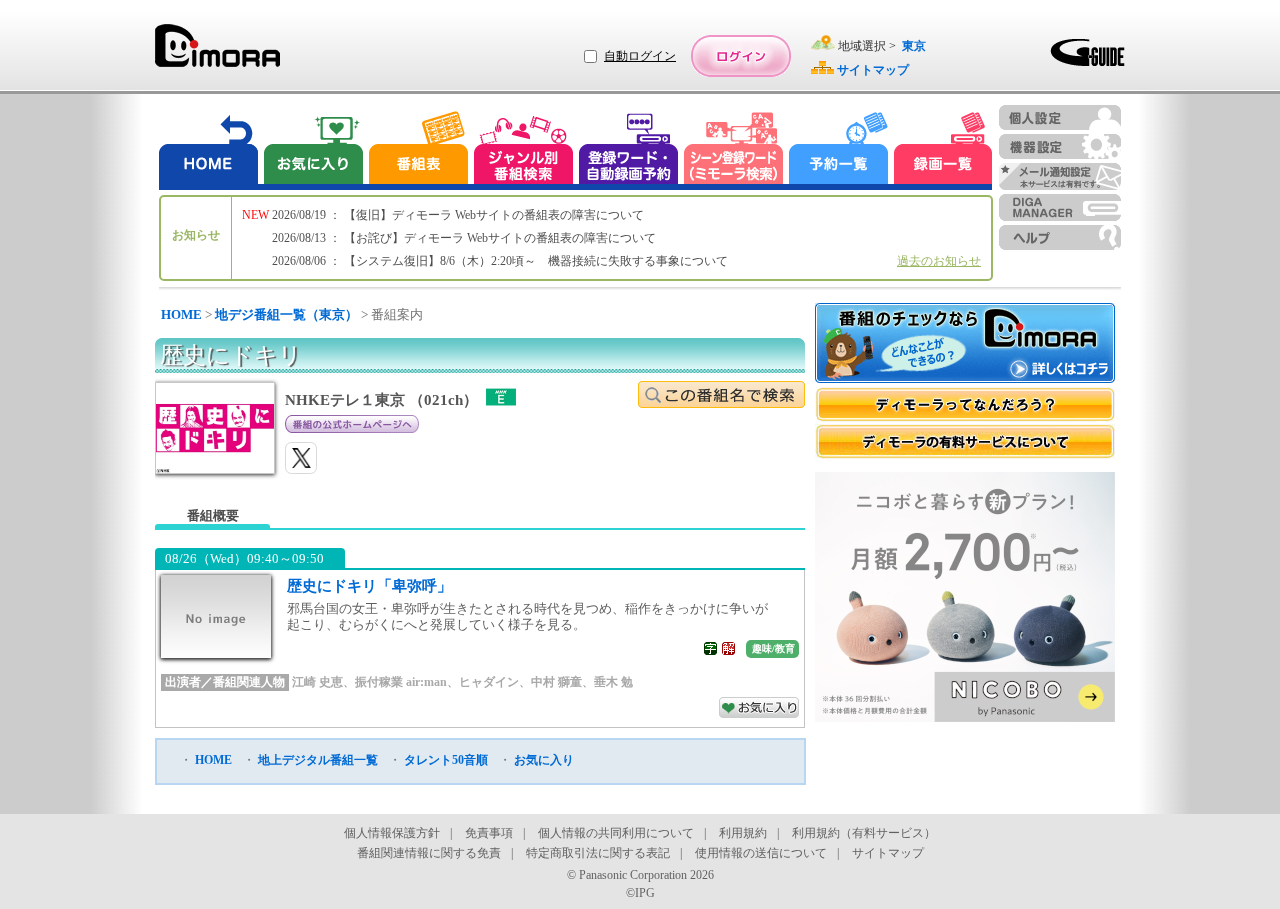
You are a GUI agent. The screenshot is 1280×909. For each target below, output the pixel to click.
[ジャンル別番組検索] (523, 150)
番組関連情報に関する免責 (429, 853)
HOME (181, 314)
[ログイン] (741, 56)
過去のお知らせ (939, 261)
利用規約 (743, 833)
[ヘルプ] (1060, 237)
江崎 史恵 (317, 682)
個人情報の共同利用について (616, 833)
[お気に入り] (312, 150)
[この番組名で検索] (721, 394)
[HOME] (209, 150)
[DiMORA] (217, 52)
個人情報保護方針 (392, 833)
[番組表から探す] (418, 150)
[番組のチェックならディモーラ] (965, 345)
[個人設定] (1060, 117)
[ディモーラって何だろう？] (965, 404)
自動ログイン (640, 56)
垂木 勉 (613, 682)
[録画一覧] (943, 150)
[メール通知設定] (1060, 176)
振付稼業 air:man (401, 682)
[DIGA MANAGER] (1060, 207)
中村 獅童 (556, 682)
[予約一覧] (839, 150)
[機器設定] (1060, 146)
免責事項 (489, 833)
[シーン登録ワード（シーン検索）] (734, 150)
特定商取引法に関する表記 (598, 853)
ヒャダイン (489, 682)
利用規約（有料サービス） (864, 833)
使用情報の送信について (761, 853)
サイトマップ (888, 853)
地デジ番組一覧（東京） (286, 314)
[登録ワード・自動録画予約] (629, 150)
